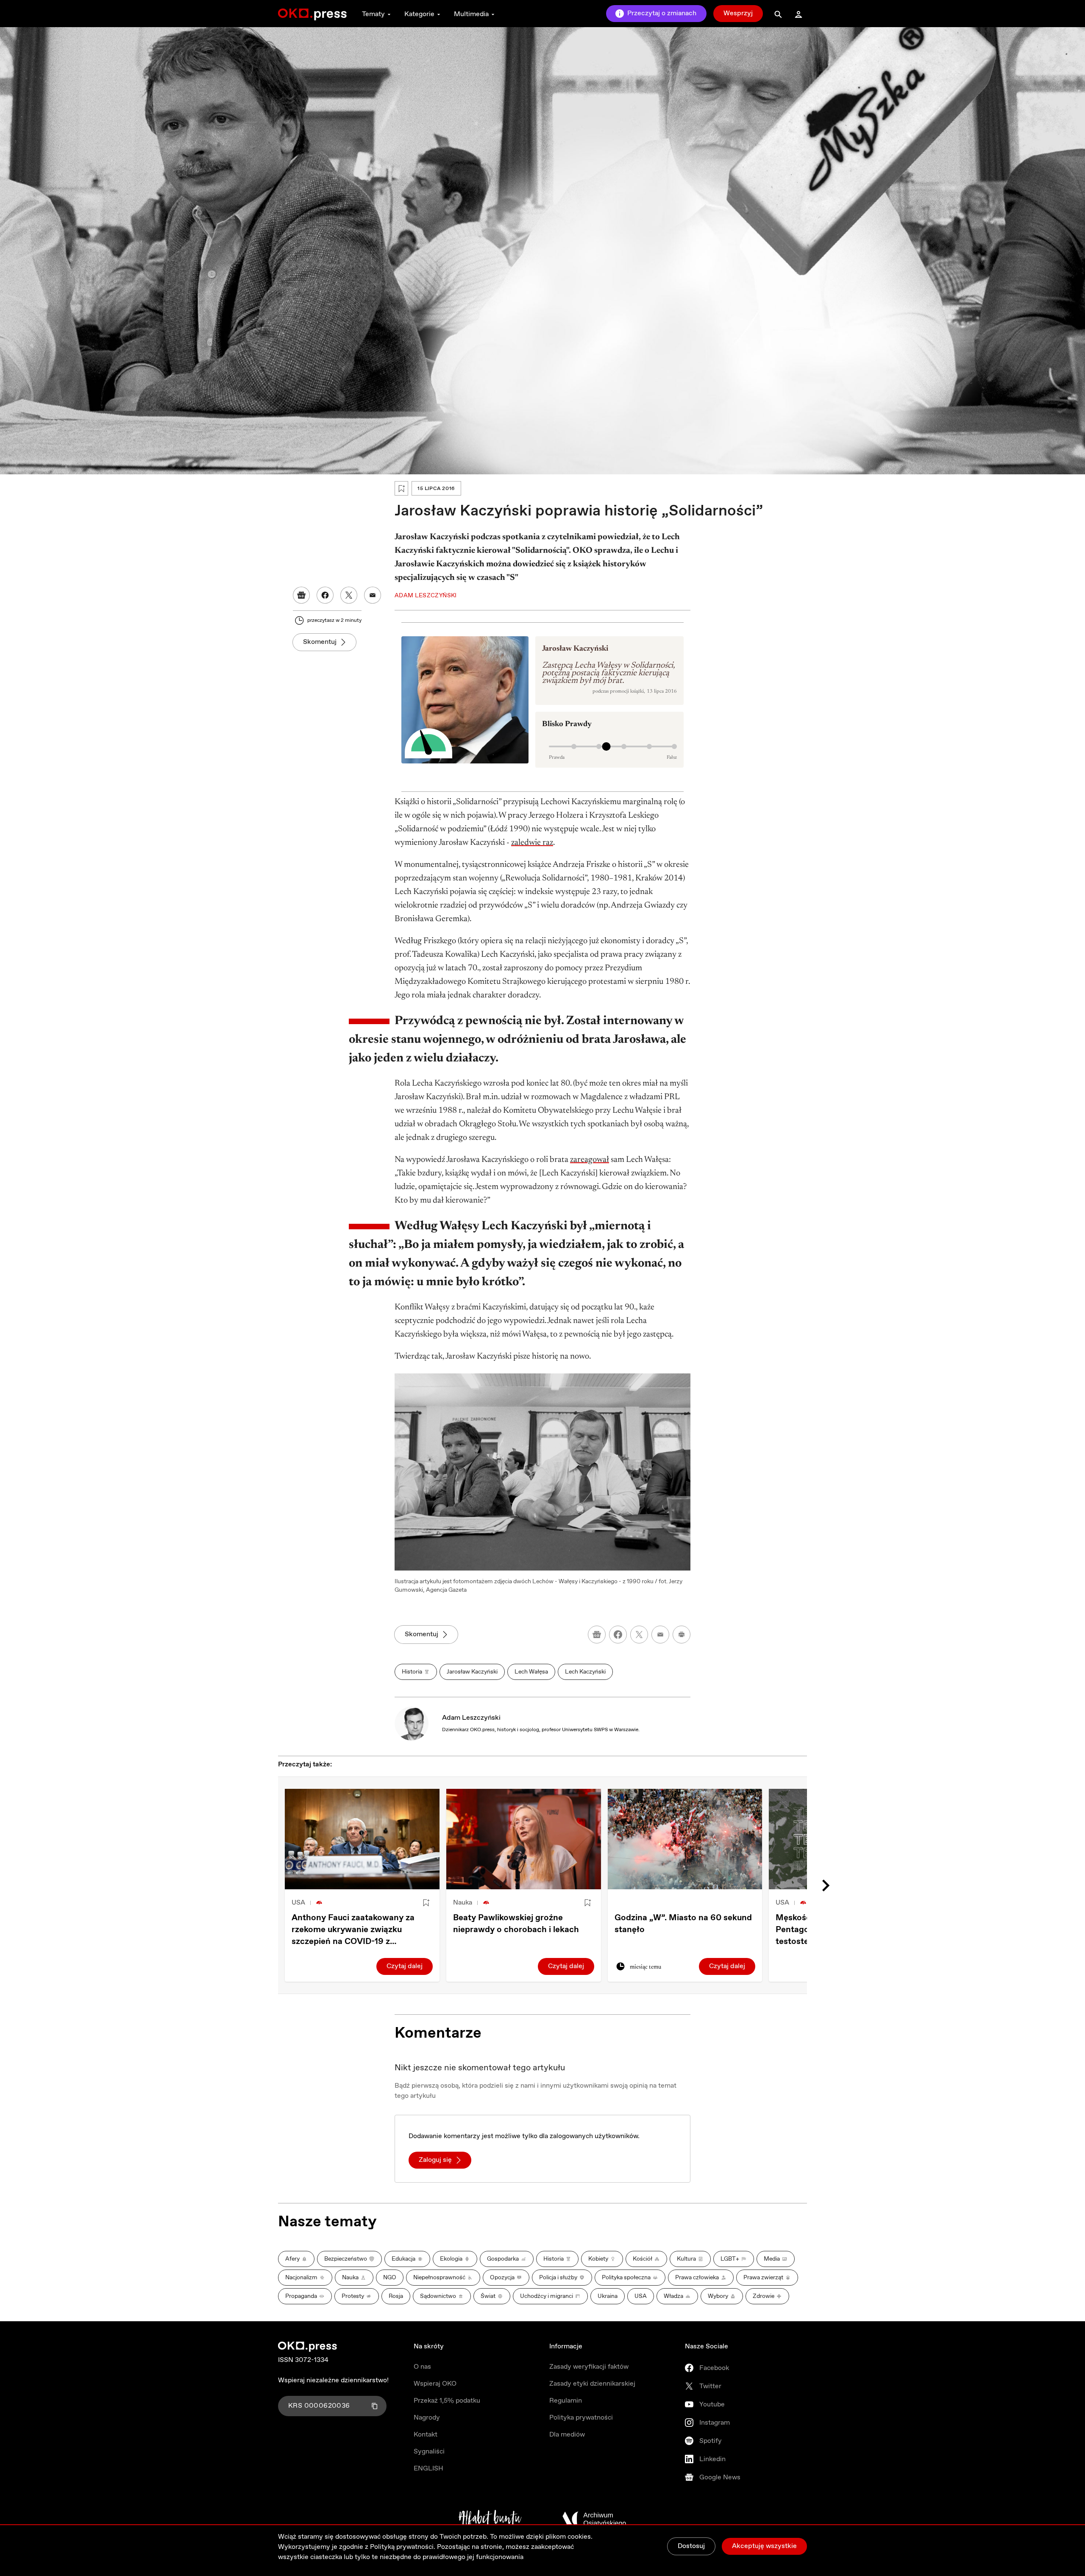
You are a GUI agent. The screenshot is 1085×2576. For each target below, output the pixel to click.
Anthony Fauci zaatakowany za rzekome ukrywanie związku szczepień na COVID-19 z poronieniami (353, 1930)
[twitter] (639, 1635)
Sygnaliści (429, 2452)
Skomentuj (320, 642)
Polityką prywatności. (403, 2547)
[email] (660, 1635)
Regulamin (566, 2401)
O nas (422, 2367)
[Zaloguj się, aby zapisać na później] (426, 1903)
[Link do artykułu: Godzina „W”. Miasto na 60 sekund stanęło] (685, 1839)
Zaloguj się (435, 2160)
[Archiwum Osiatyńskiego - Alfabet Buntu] (490, 2519)
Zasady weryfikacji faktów (589, 2367)
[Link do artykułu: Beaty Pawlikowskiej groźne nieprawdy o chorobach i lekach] (524, 1839)
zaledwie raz (532, 843)
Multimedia (471, 14)
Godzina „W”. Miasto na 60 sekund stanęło (683, 1924)
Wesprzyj (738, 13)
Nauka (463, 1903)
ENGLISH (428, 2469)
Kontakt (426, 2435)
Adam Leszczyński (471, 1718)
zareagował (590, 1160)
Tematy (373, 14)
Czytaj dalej (405, 1966)
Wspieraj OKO (435, 2384)
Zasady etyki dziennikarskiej (592, 2384)
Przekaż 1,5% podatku (447, 2401)
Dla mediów (567, 2435)
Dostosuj (691, 2546)
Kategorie (419, 14)
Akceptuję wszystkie (764, 2546)
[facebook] (618, 1635)
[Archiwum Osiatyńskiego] (594, 2519)
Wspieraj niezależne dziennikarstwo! (333, 2380)
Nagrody (427, 2418)
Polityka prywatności (581, 2418)
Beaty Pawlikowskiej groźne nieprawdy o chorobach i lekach (516, 1924)
